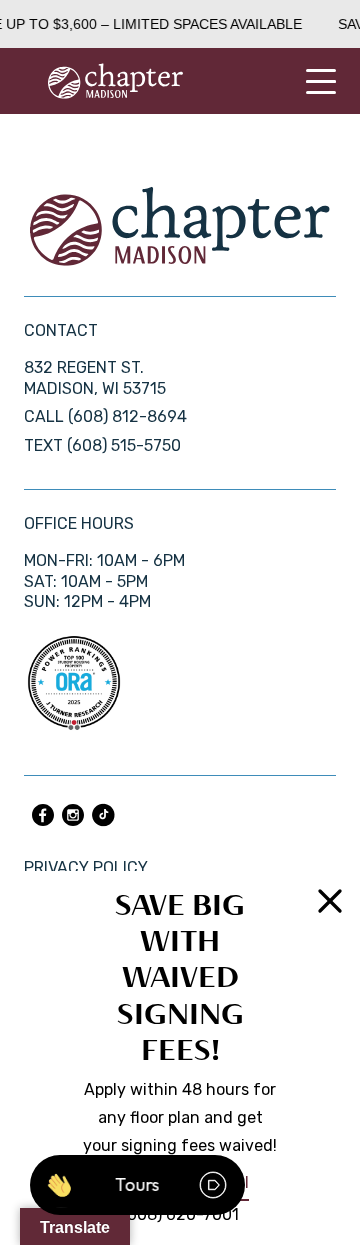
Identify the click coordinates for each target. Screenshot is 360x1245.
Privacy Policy (86, 867)
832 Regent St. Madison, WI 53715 (95, 378)
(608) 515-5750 (124, 445)
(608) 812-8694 (127, 416)
